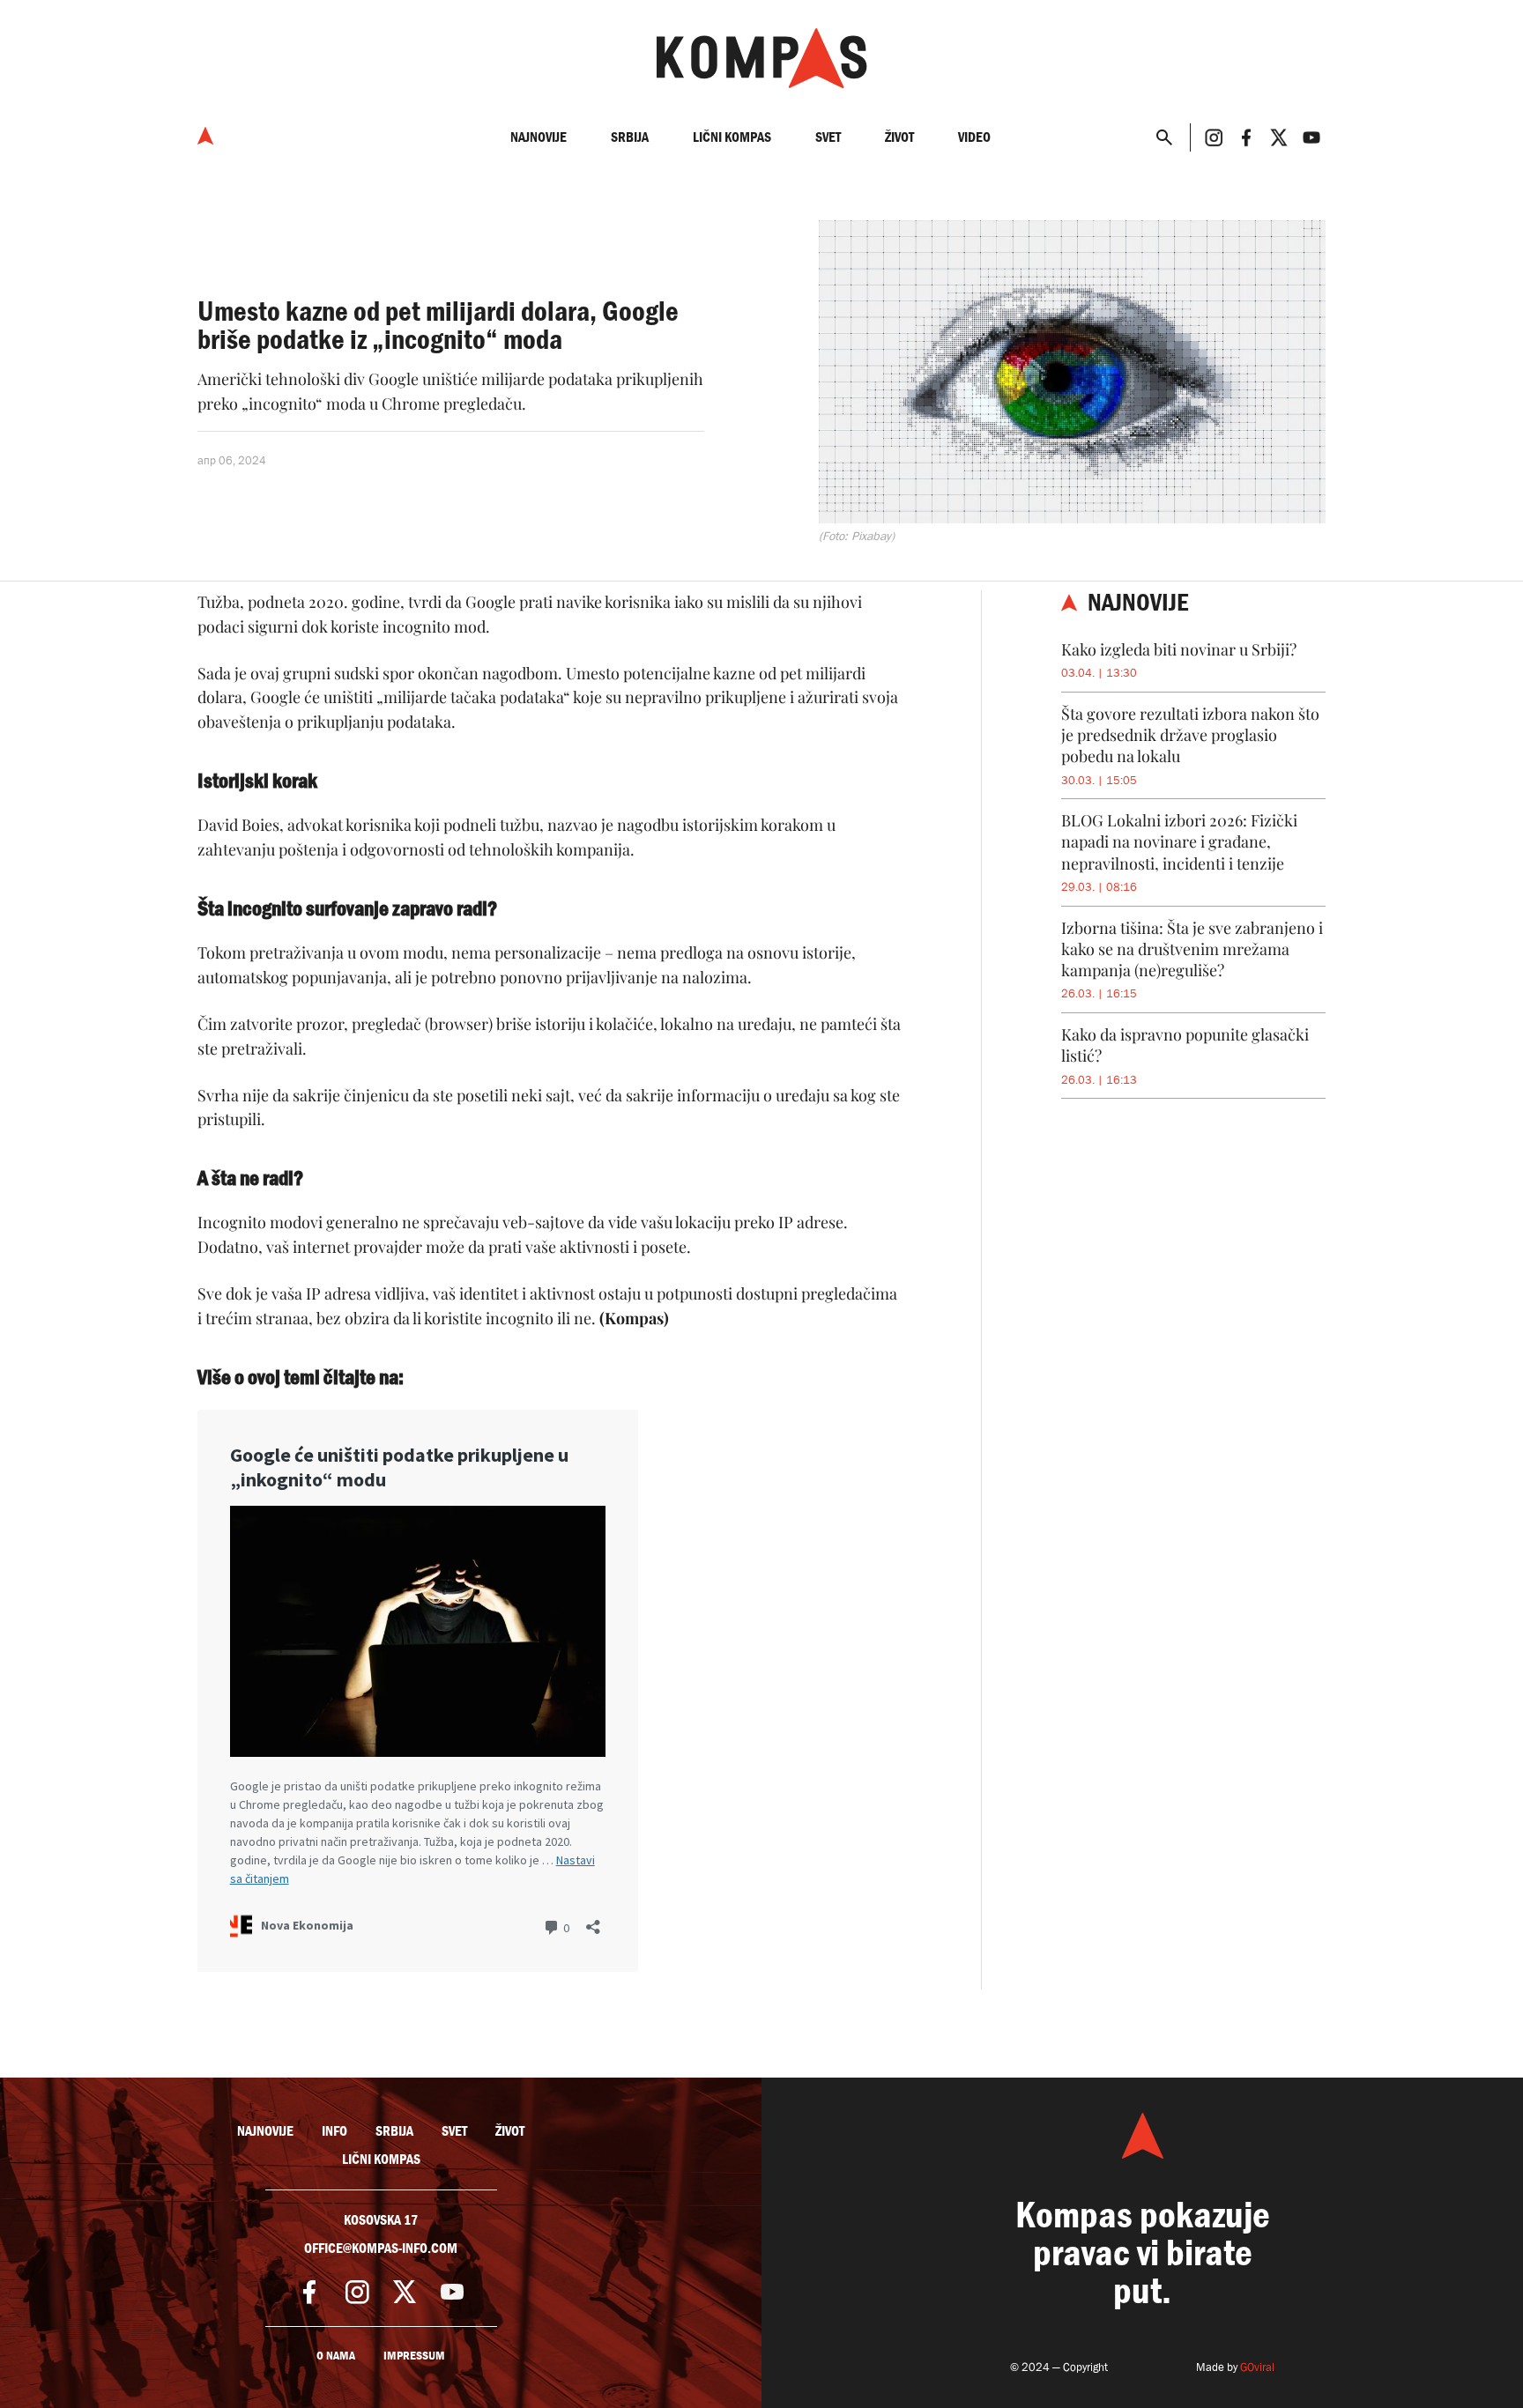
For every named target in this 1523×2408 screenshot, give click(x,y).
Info (334, 2131)
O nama (336, 2356)
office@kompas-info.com (381, 2249)
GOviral (1257, 2367)
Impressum (414, 2356)
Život (899, 137)
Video (974, 137)
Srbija (630, 137)
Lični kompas (732, 137)
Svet (828, 137)
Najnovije (539, 137)
